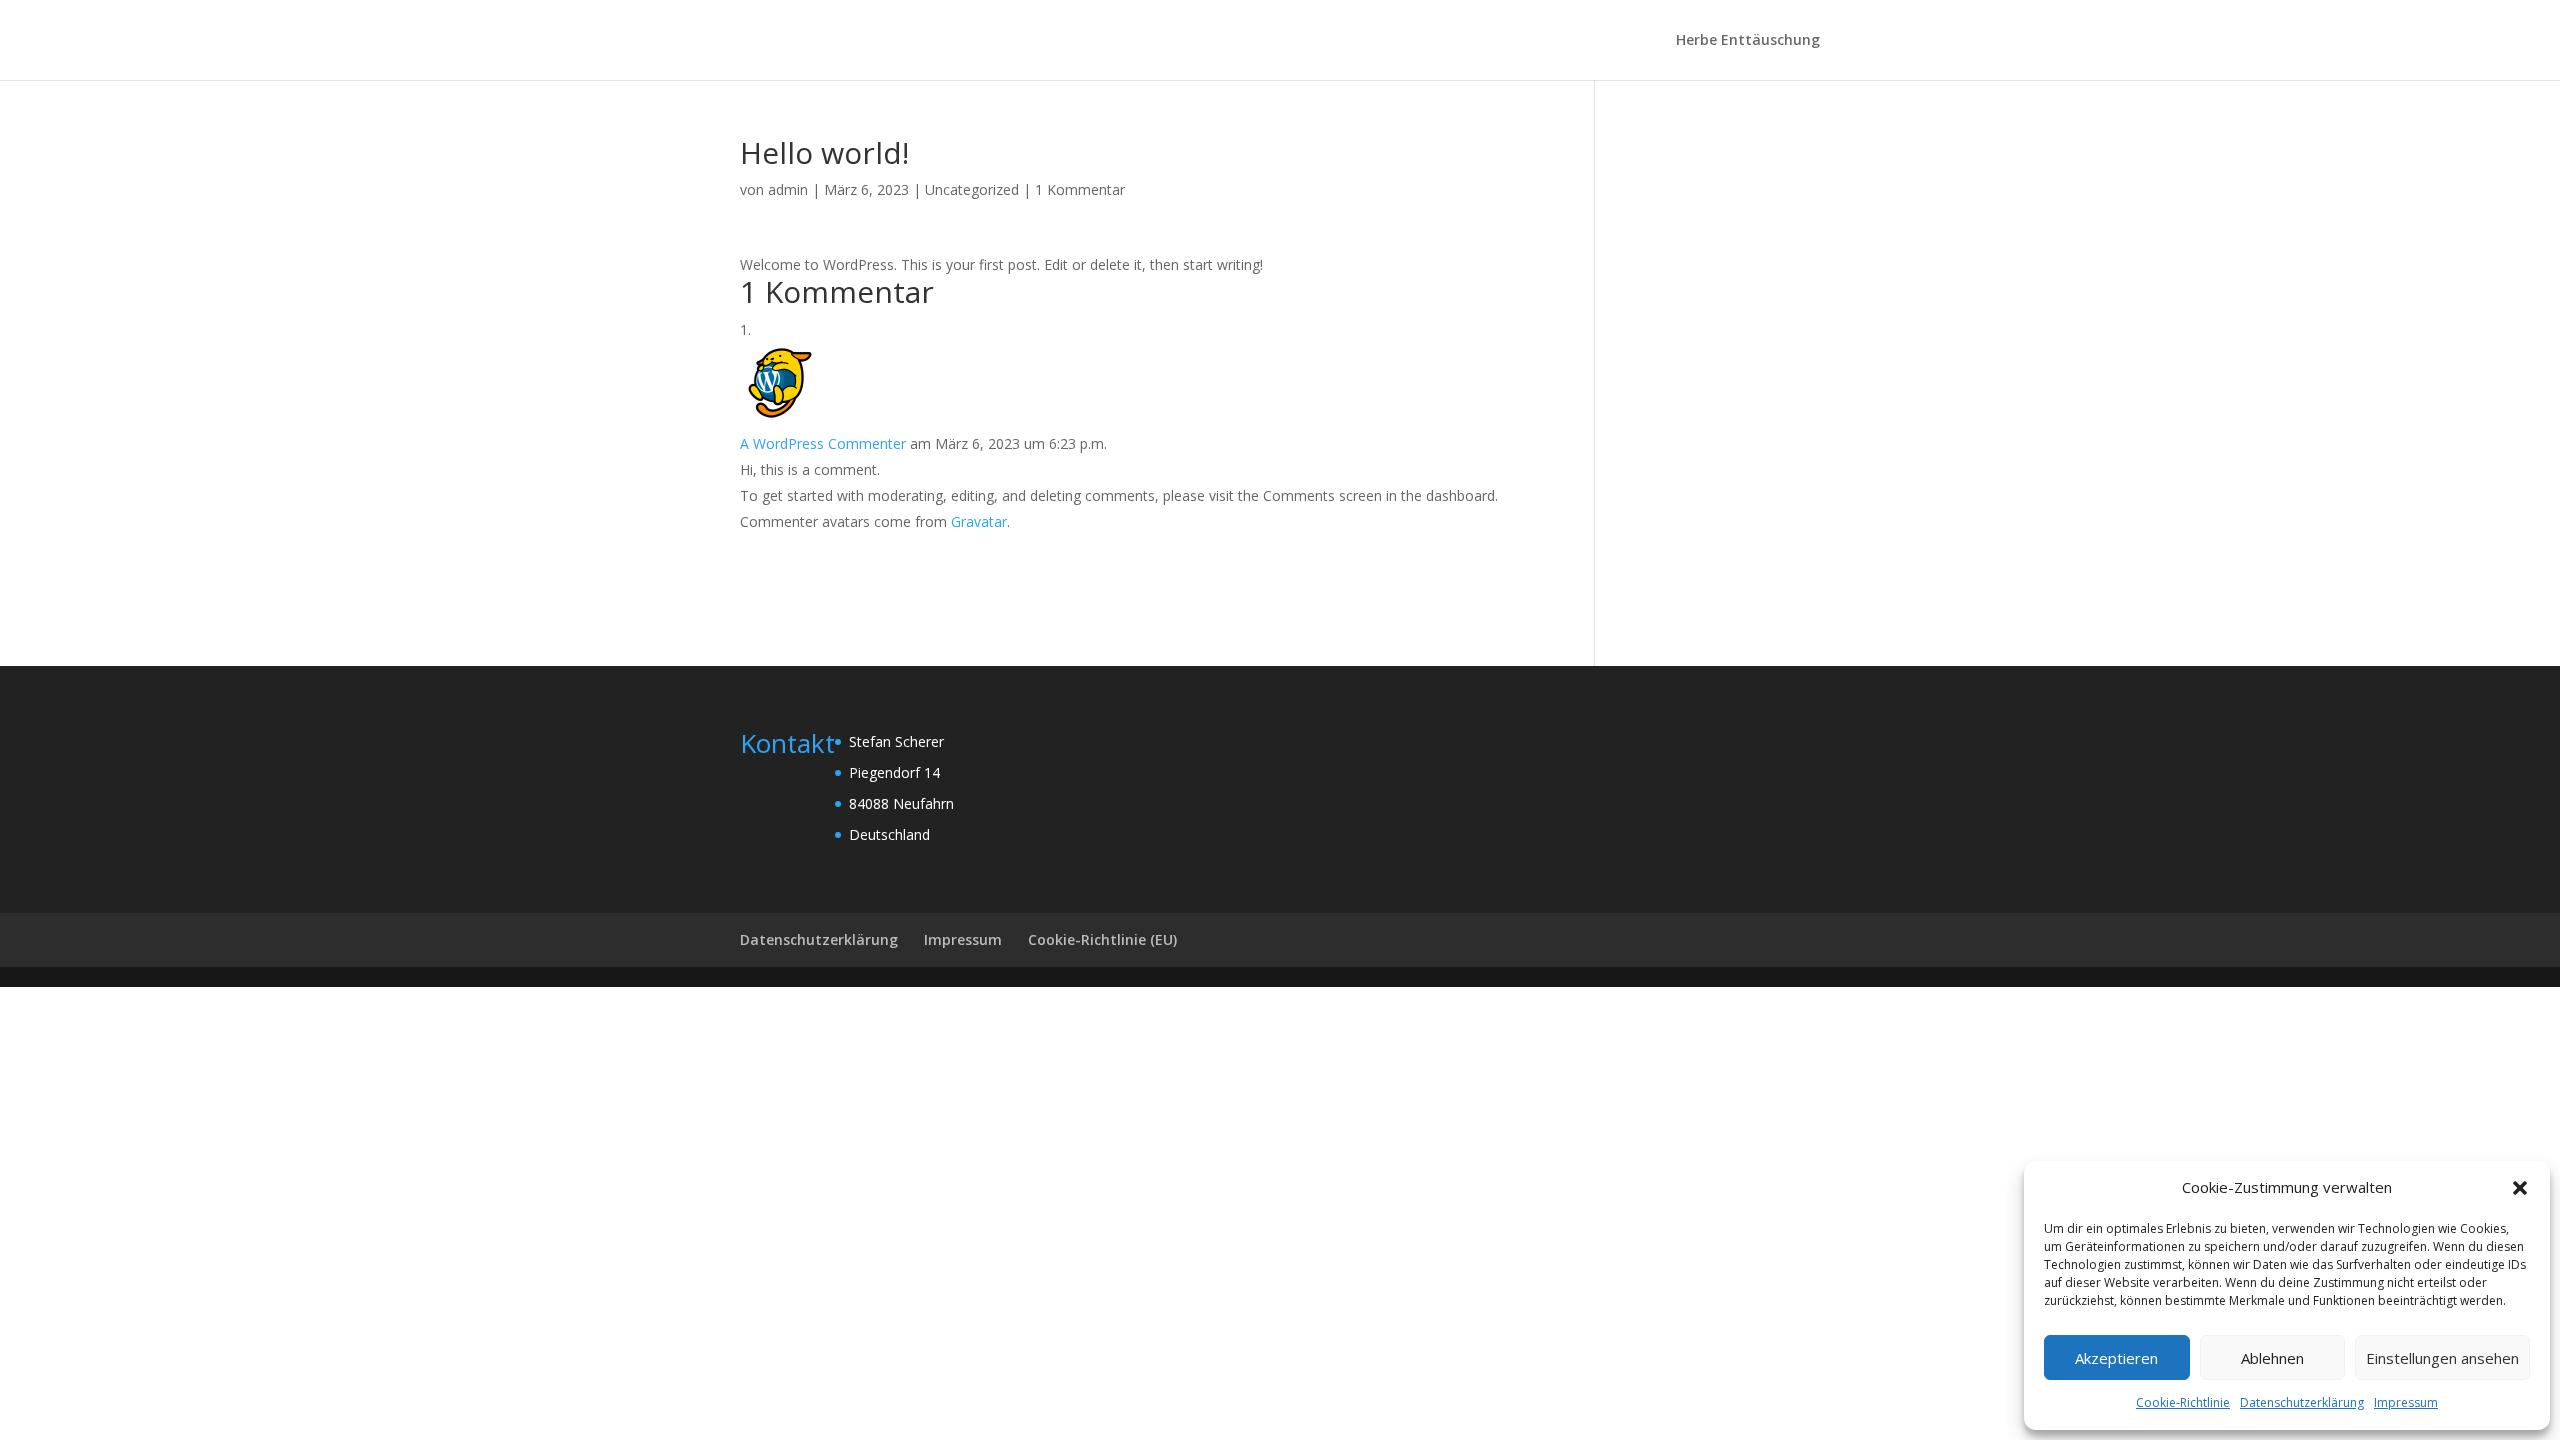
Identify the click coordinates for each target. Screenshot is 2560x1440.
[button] (2520, 1188)
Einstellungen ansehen (2442, 1358)
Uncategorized (972, 189)
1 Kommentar (1080, 189)
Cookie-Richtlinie (2183, 1402)
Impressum (2406, 1402)
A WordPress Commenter (823, 443)
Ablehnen (2272, 1358)
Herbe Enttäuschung (1748, 41)
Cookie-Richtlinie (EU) (1102, 939)
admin (788, 189)
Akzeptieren (2116, 1358)
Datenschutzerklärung (2302, 1402)
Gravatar (979, 521)
